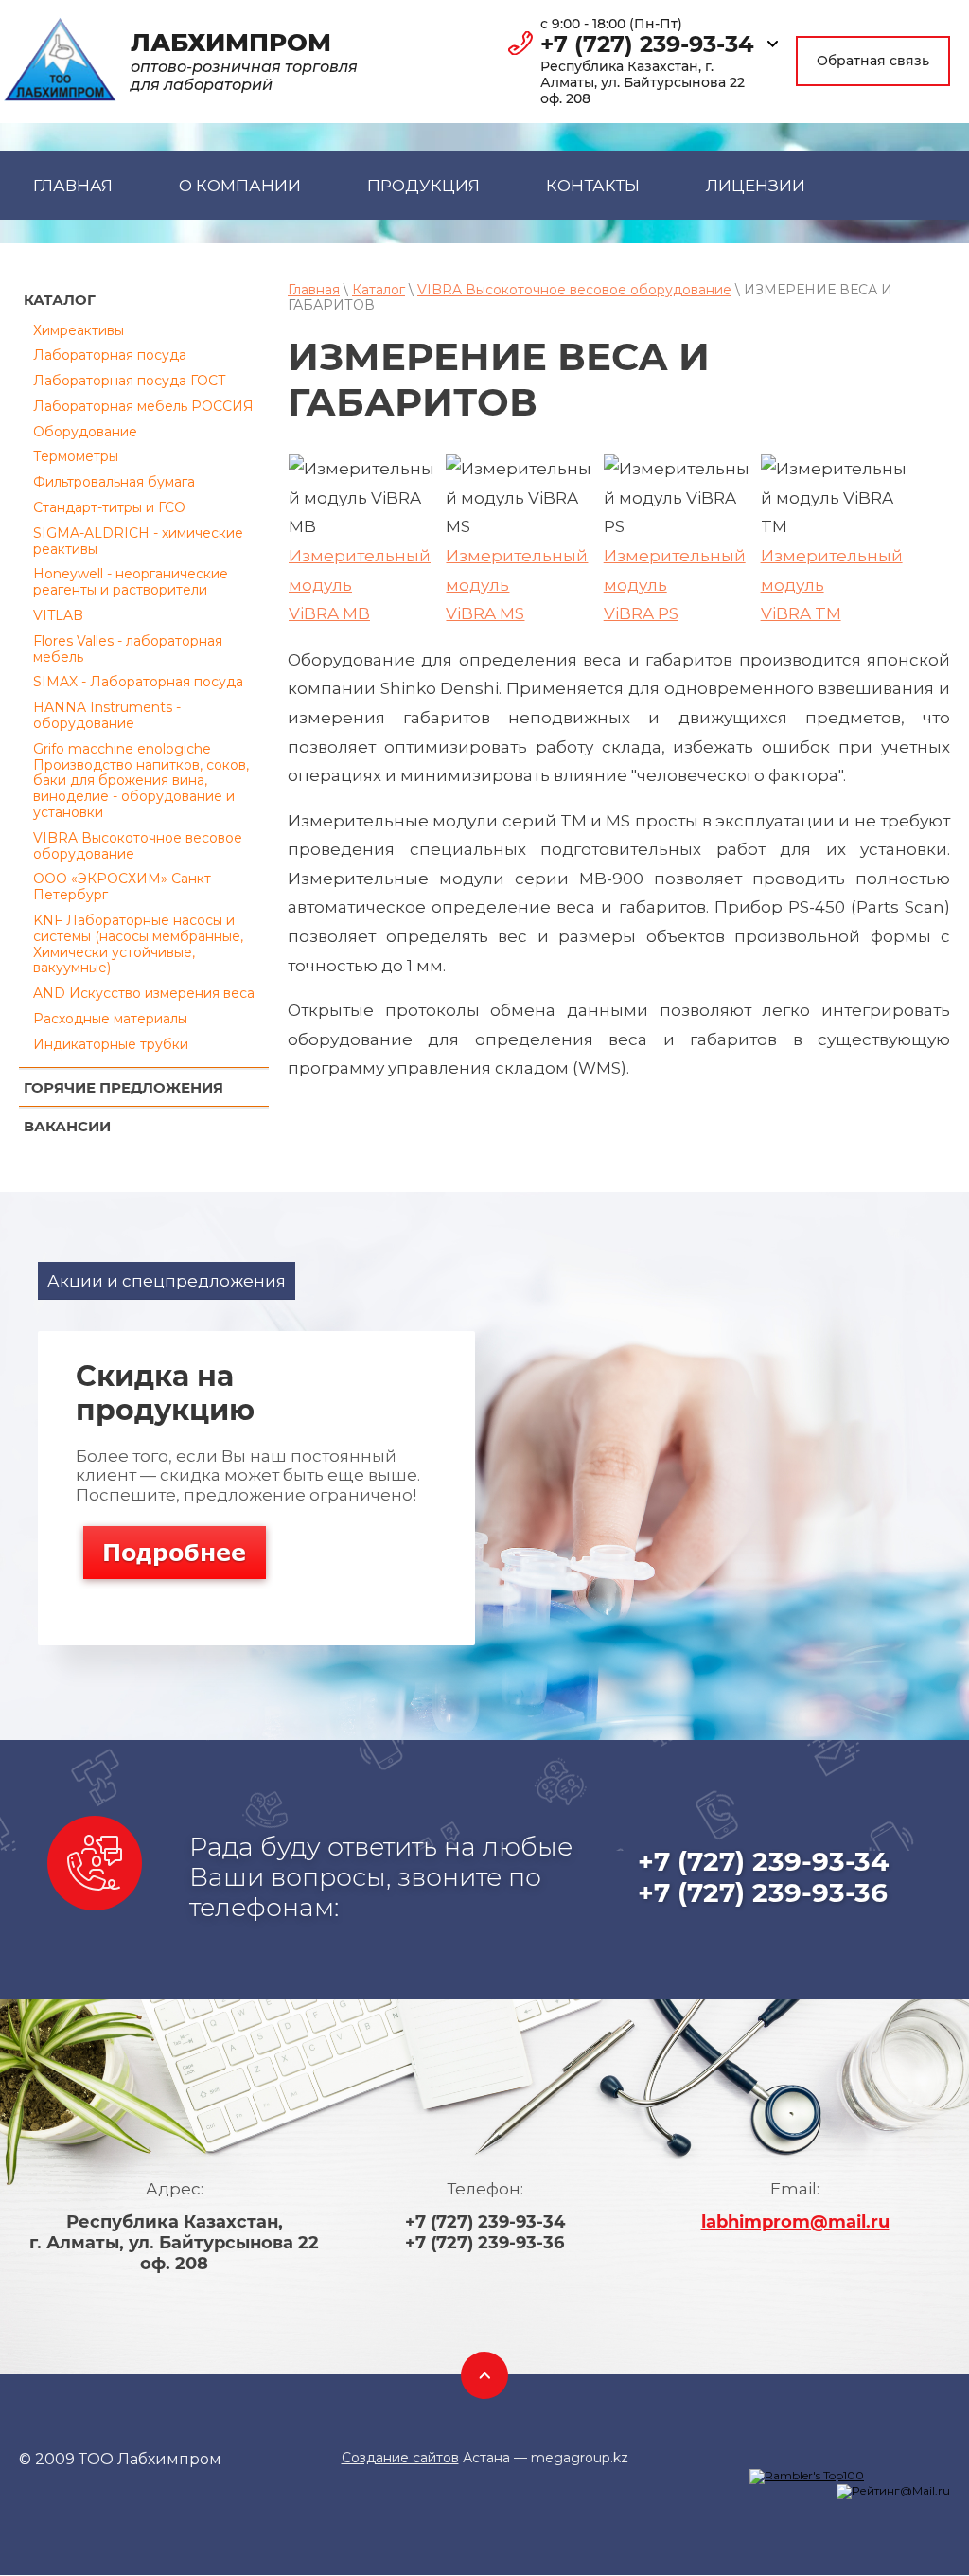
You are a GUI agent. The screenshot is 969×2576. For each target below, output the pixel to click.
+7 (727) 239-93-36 (763, 1892)
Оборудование (85, 432)
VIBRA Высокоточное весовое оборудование (138, 846)
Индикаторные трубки (111, 1044)
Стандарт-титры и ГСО (109, 507)
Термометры (76, 456)
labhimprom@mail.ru (795, 2222)
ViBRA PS (641, 613)
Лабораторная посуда (110, 355)
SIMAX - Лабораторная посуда (138, 682)
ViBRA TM (801, 613)
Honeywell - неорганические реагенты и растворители (131, 582)
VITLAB (58, 615)
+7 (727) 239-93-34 (647, 44)
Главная (314, 290)
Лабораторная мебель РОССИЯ (143, 406)
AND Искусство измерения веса (144, 993)
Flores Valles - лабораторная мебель (128, 649)
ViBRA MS (485, 613)
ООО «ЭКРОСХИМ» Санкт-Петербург (124, 887)
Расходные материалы (110, 1019)
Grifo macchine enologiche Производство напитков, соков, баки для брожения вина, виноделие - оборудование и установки (141, 781)
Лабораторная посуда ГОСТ (130, 381)
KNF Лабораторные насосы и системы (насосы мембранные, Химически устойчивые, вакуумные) (138, 944)
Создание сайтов (400, 2458)
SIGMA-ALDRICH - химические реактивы (138, 541)
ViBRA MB (329, 613)
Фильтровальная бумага (114, 482)
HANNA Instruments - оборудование (107, 715)
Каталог (379, 290)
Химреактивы (79, 330)
